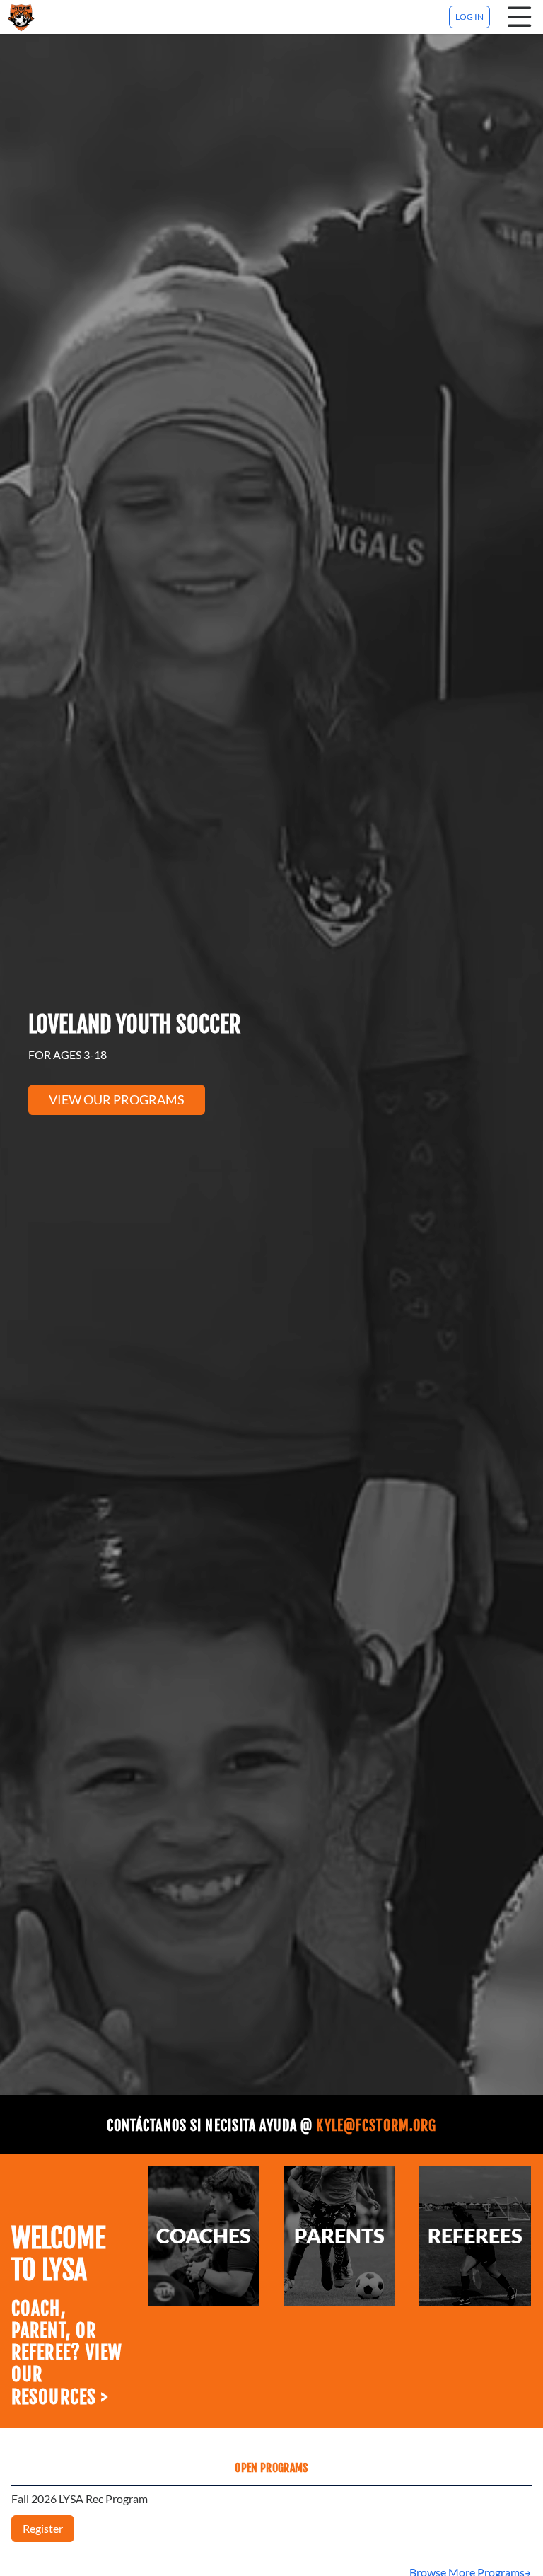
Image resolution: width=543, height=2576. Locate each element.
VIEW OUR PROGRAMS (117, 1099)
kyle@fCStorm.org (376, 2126)
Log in (469, 17)
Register (43, 2528)
